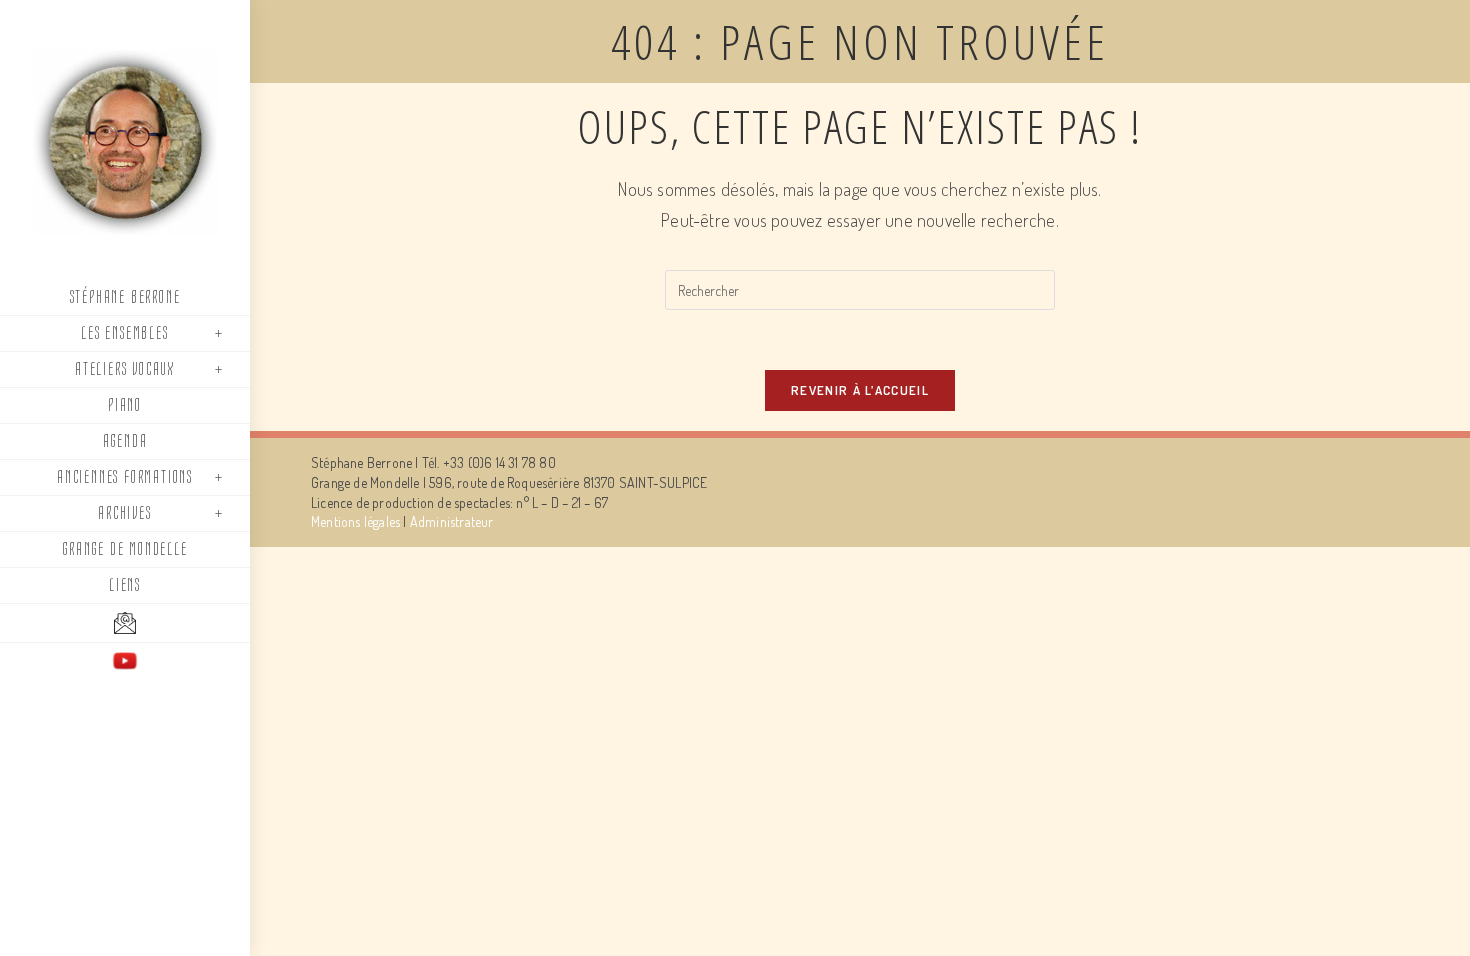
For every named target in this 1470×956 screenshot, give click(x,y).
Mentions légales (355, 521)
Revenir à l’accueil (860, 390)
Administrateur (452, 521)
